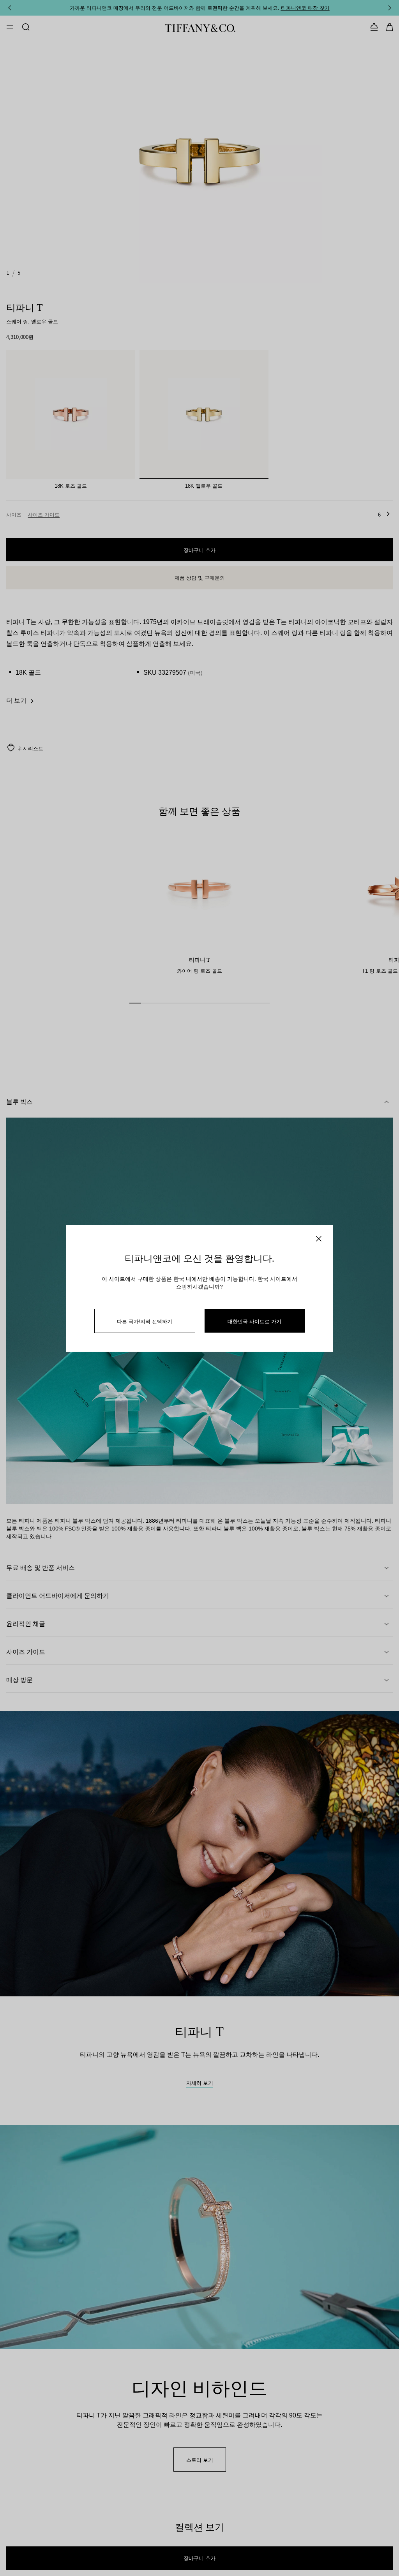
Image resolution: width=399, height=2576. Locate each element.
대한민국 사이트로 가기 (254, 1321)
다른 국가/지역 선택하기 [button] (145, 1321)
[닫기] (319, 1239)
